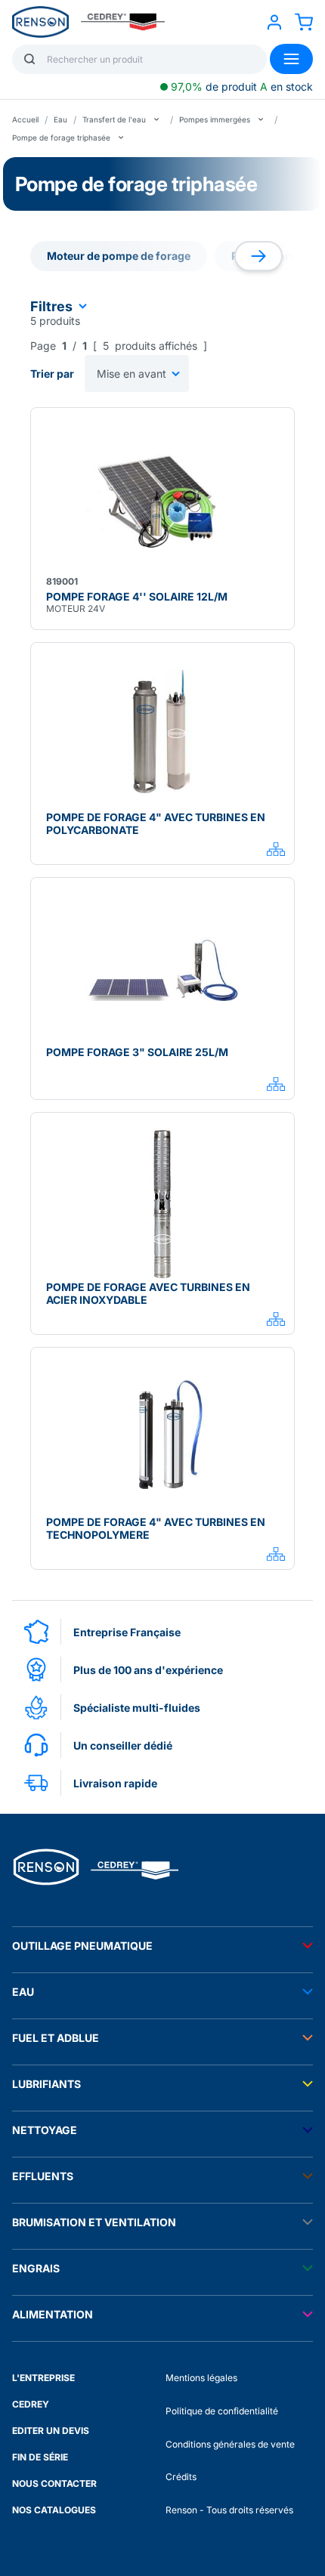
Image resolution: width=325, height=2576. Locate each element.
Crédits (181, 2477)
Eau (60, 119)
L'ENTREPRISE (43, 2378)
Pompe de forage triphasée (61, 137)
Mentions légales (201, 2378)
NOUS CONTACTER (54, 2483)
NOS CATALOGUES (54, 2510)
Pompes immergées (215, 119)
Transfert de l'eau (114, 119)
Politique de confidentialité (222, 2411)
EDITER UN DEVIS (51, 2431)
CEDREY (31, 2404)
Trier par (52, 374)
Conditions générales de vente (230, 2444)
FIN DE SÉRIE (40, 2457)
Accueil (25, 119)
